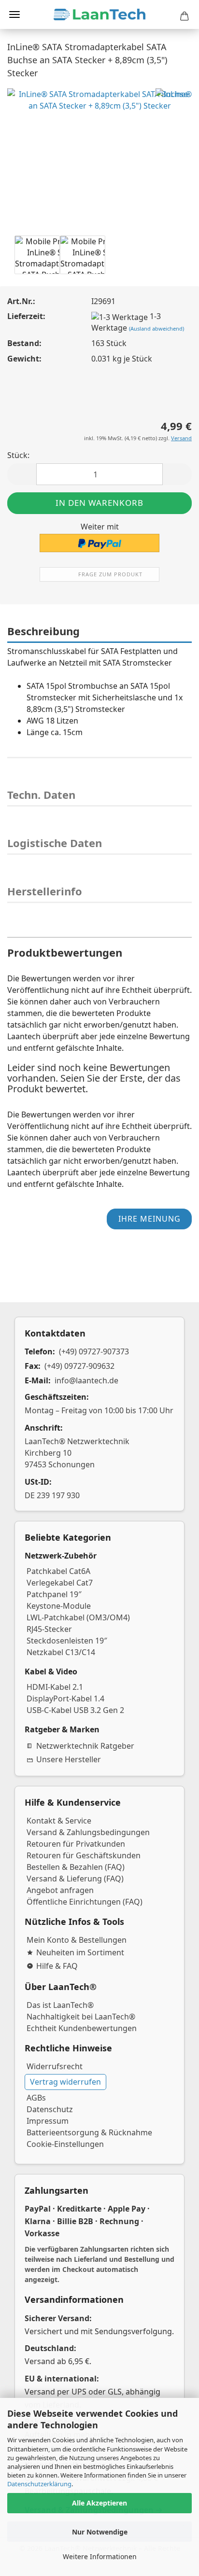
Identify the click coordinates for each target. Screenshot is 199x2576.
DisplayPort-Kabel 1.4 (65, 1699)
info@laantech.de (86, 1380)
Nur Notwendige (100, 2532)
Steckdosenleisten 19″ (67, 1641)
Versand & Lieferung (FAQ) (75, 1879)
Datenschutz (50, 2109)
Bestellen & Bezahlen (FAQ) (76, 1867)
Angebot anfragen (60, 1890)
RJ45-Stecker (49, 1629)
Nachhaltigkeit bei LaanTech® (81, 2017)
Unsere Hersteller (69, 1759)
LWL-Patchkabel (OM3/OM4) (78, 1617)
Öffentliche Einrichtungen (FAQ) (85, 1902)
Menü (14, 14)
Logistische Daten (55, 843)
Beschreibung (43, 631)
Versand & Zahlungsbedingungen (88, 1832)
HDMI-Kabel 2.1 (55, 1687)
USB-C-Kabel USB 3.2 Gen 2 (75, 1710)
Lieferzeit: (26, 316)
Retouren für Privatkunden (76, 1844)
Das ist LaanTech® (60, 2005)
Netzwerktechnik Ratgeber (85, 1746)
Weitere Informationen (100, 2556)
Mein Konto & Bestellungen (77, 1940)
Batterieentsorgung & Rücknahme (89, 2132)
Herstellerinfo (45, 891)
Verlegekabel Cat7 (60, 1583)
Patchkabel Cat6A (58, 1571)
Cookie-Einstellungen (65, 2144)
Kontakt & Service (59, 1821)
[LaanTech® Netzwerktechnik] (99, 14)
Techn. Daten (41, 794)
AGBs (36, 2098)
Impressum (48, 2121)
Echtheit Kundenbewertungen (82, 2028)
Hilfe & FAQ (57, 1966)
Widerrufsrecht (55, 2066)
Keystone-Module (59, 1606)
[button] (22, 474)
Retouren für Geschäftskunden (84, 1855)
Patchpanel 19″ (54, 1594)
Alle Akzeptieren (99, 2503)
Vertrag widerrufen (65, 2082)
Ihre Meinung (149, 1219)
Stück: (18, 455)
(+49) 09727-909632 (79, 1366)
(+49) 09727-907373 (94, 1351)
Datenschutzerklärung (39, 2484)
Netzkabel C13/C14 (61, 1652)
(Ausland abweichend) (156, 328)
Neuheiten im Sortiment (80, 1952)
